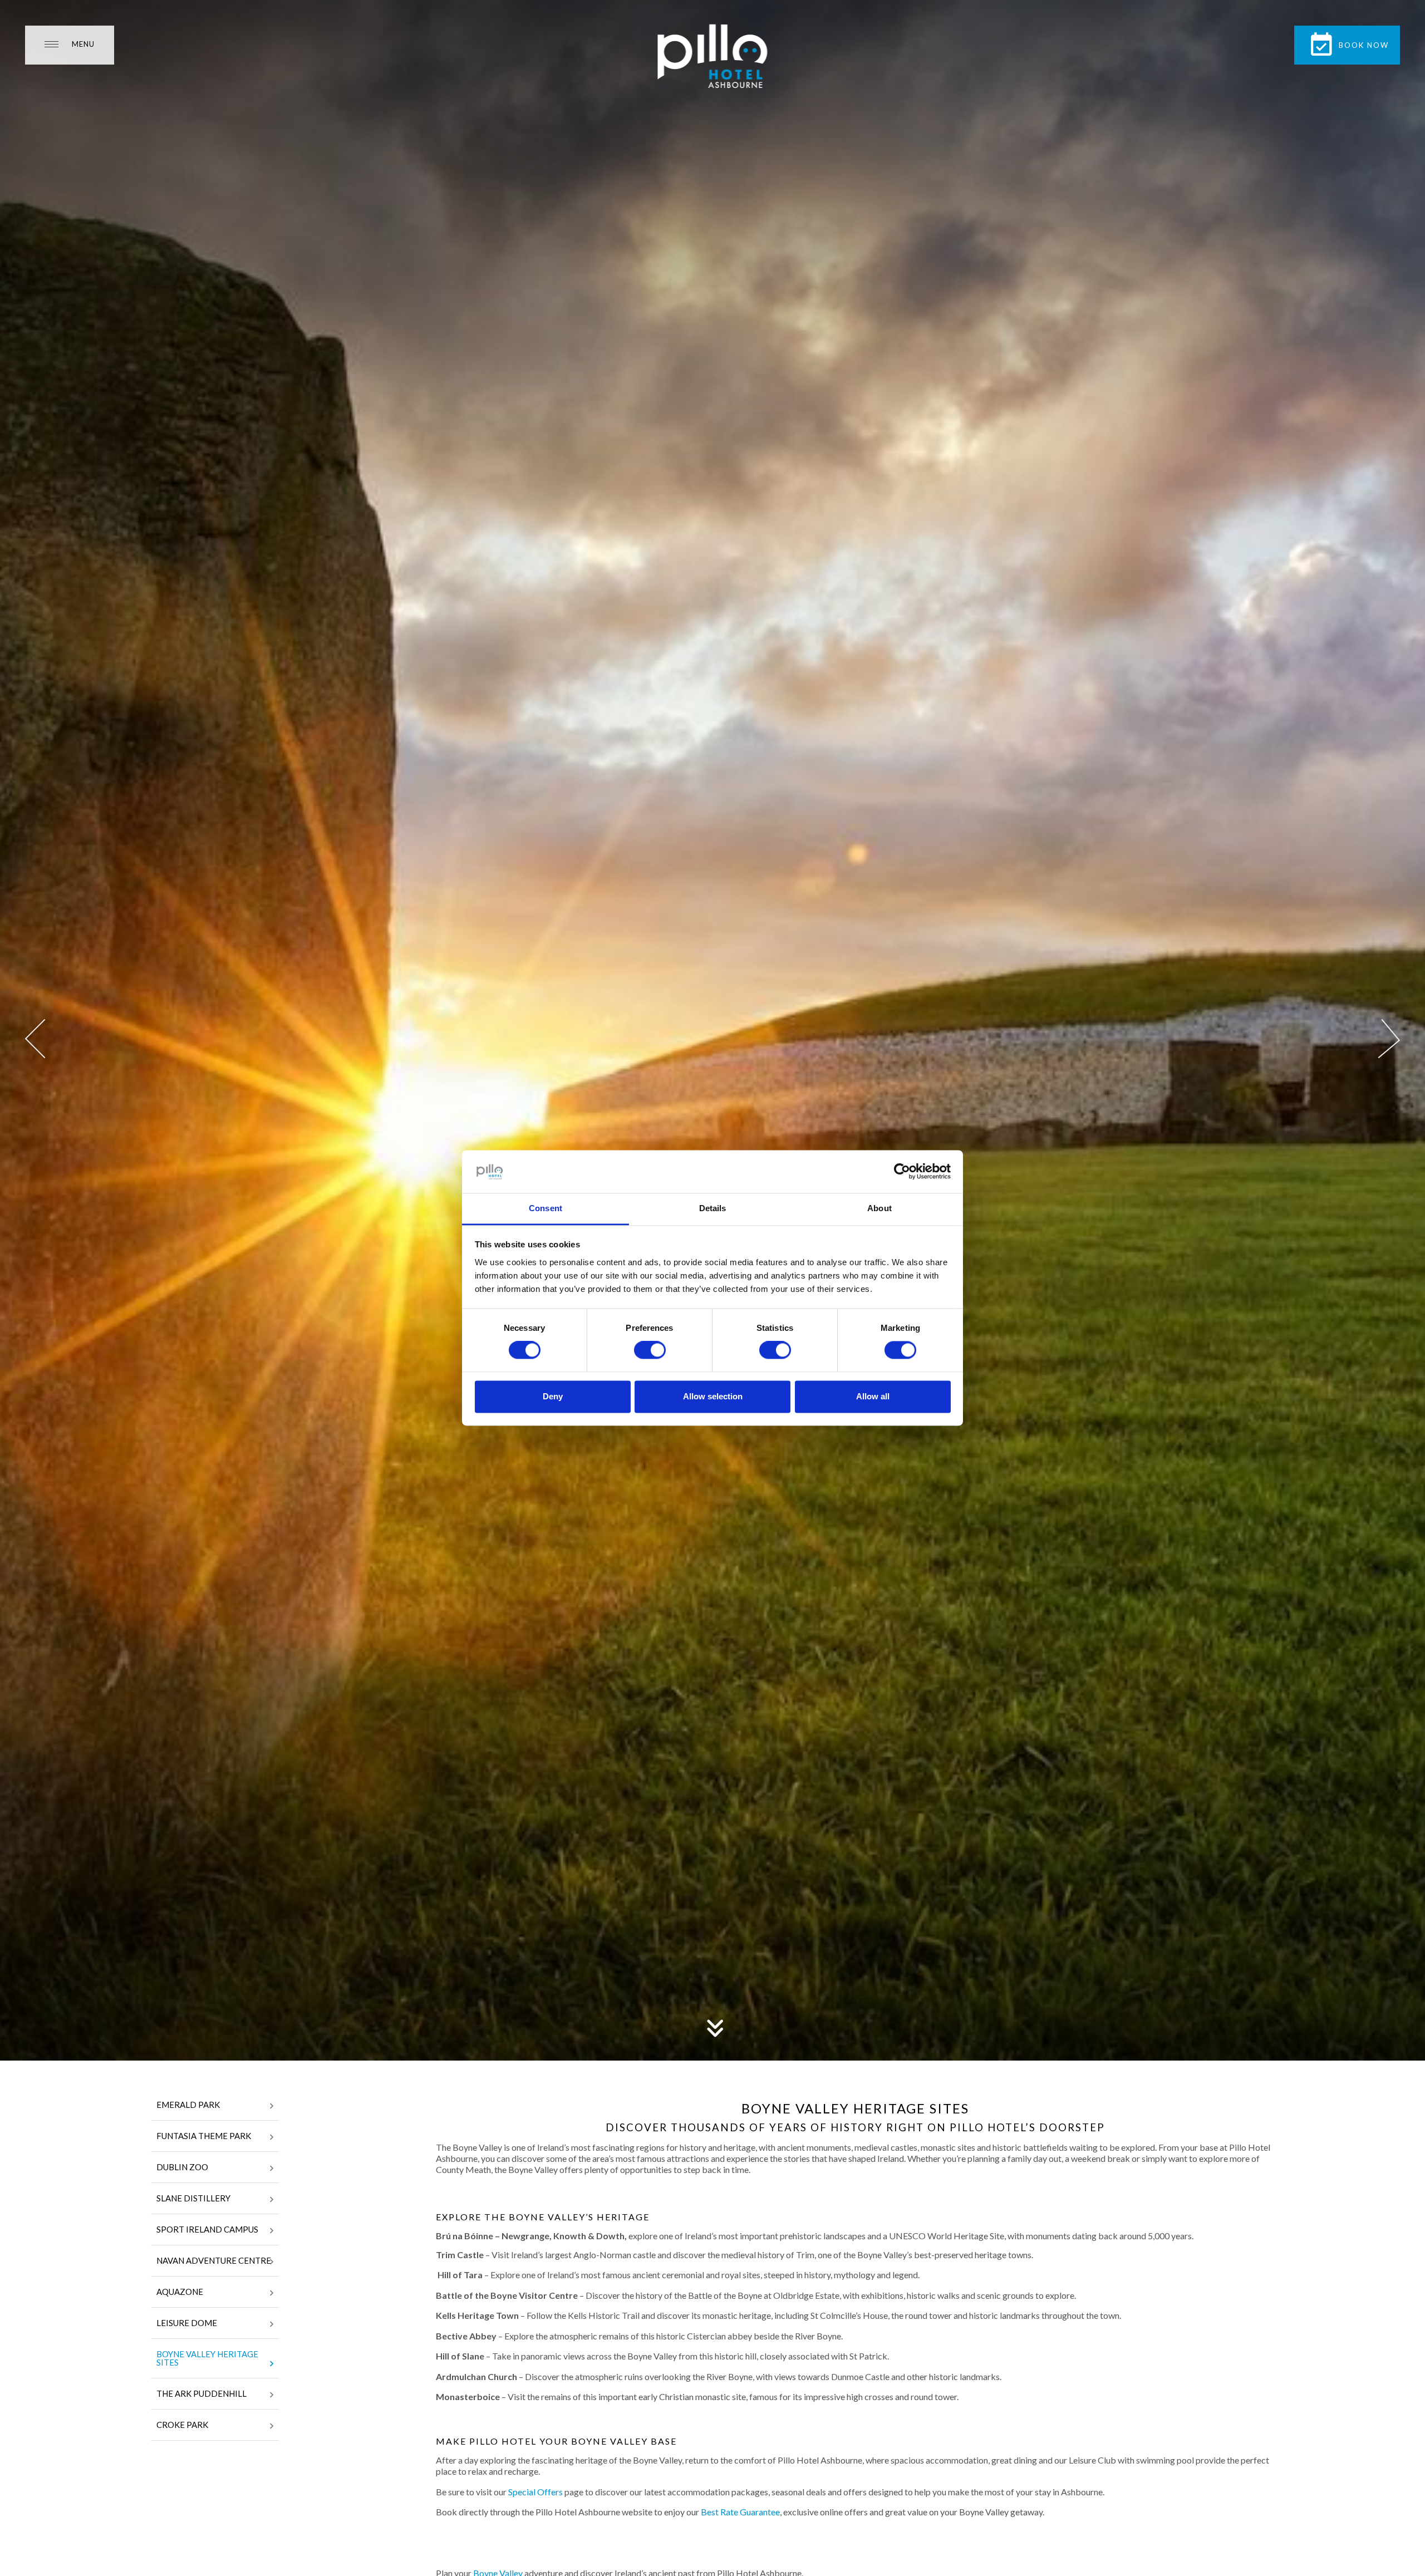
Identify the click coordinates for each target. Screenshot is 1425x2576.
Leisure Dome (187, 2323)
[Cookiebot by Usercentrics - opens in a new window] (902, 1172)
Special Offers (535, 2492)
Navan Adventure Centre (214, 2260)
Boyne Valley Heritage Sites (207, 2358)
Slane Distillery (193, 2198)
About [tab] (879, 1208)
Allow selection (713, 1396)
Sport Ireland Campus (207, 2229)
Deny (553, 1396)
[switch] (650, 1350)
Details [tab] (713, 1208)
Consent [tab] (546, 1208)
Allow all (873, 1396)
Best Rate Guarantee (740, 2512)
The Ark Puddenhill (202, 2393)
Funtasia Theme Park (204, 2136)
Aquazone (180, 2292)
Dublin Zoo (182, 2167)
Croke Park (182, 2425)
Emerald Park (188, 2105)
